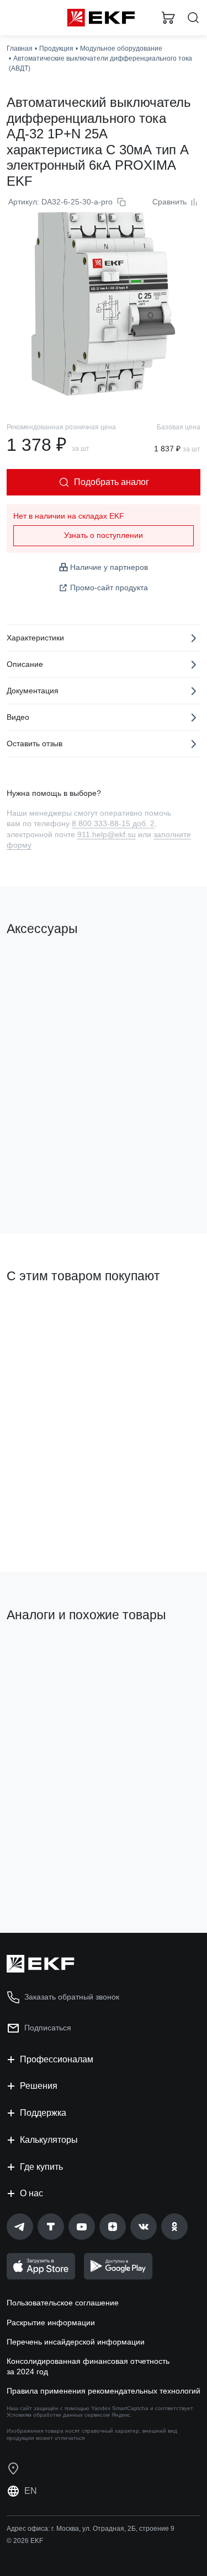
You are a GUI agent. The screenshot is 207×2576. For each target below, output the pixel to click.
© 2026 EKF (25, 2541)
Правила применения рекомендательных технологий (104, 2391)
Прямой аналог (163, 1657)
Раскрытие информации (51, 2322)
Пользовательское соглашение (63, 2303)
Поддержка (43, 2113)
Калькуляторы (49, 2140)
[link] (20, 2227)
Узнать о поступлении (104, 535)
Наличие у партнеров (109, 567)
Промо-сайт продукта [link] (109, 588)
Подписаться (48, 2028)
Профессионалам (57, 2059)
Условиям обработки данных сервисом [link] (58, 2415)
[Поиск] (193, 18)
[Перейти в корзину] (168, 18)
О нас (31, 2193)
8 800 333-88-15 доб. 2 (113, 823)
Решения (39, 2086)
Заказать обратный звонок (72, 1997)
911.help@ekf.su (107, 834)
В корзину (50, 1181)
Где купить (41, 2167)
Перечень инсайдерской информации (76, 2342)
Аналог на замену (43, 1653)
